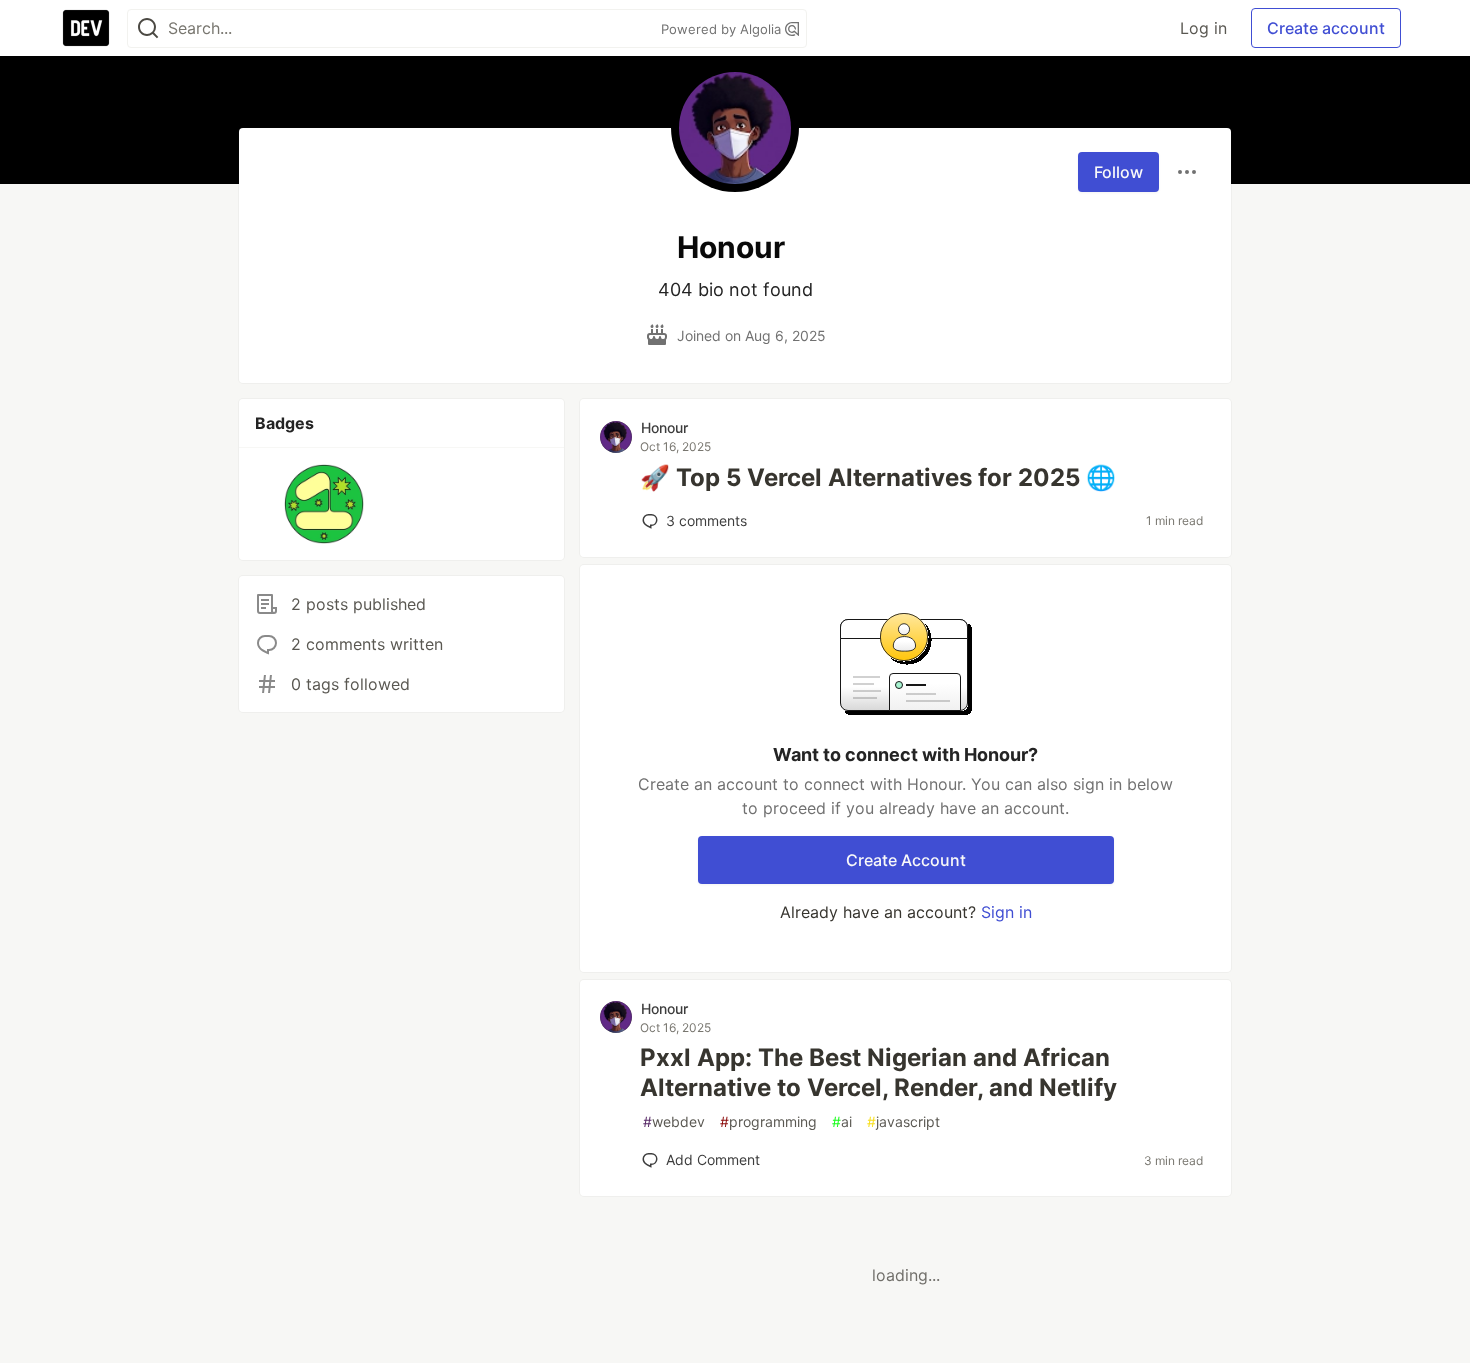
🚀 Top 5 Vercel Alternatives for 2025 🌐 (878, 477)
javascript (903, 1121)
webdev (674, 1121)
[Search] (148, 28)
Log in (1203, 28)
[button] (324, 504)
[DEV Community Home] (86, 28)
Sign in (1006, 912)
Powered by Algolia (723, 29)
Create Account (906, 860)
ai (842, 1121)
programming (768, 1121)
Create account (1326, 28)
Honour (664, 427)
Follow (1118, 172)
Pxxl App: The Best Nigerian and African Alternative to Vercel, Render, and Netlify (878, 1072)
